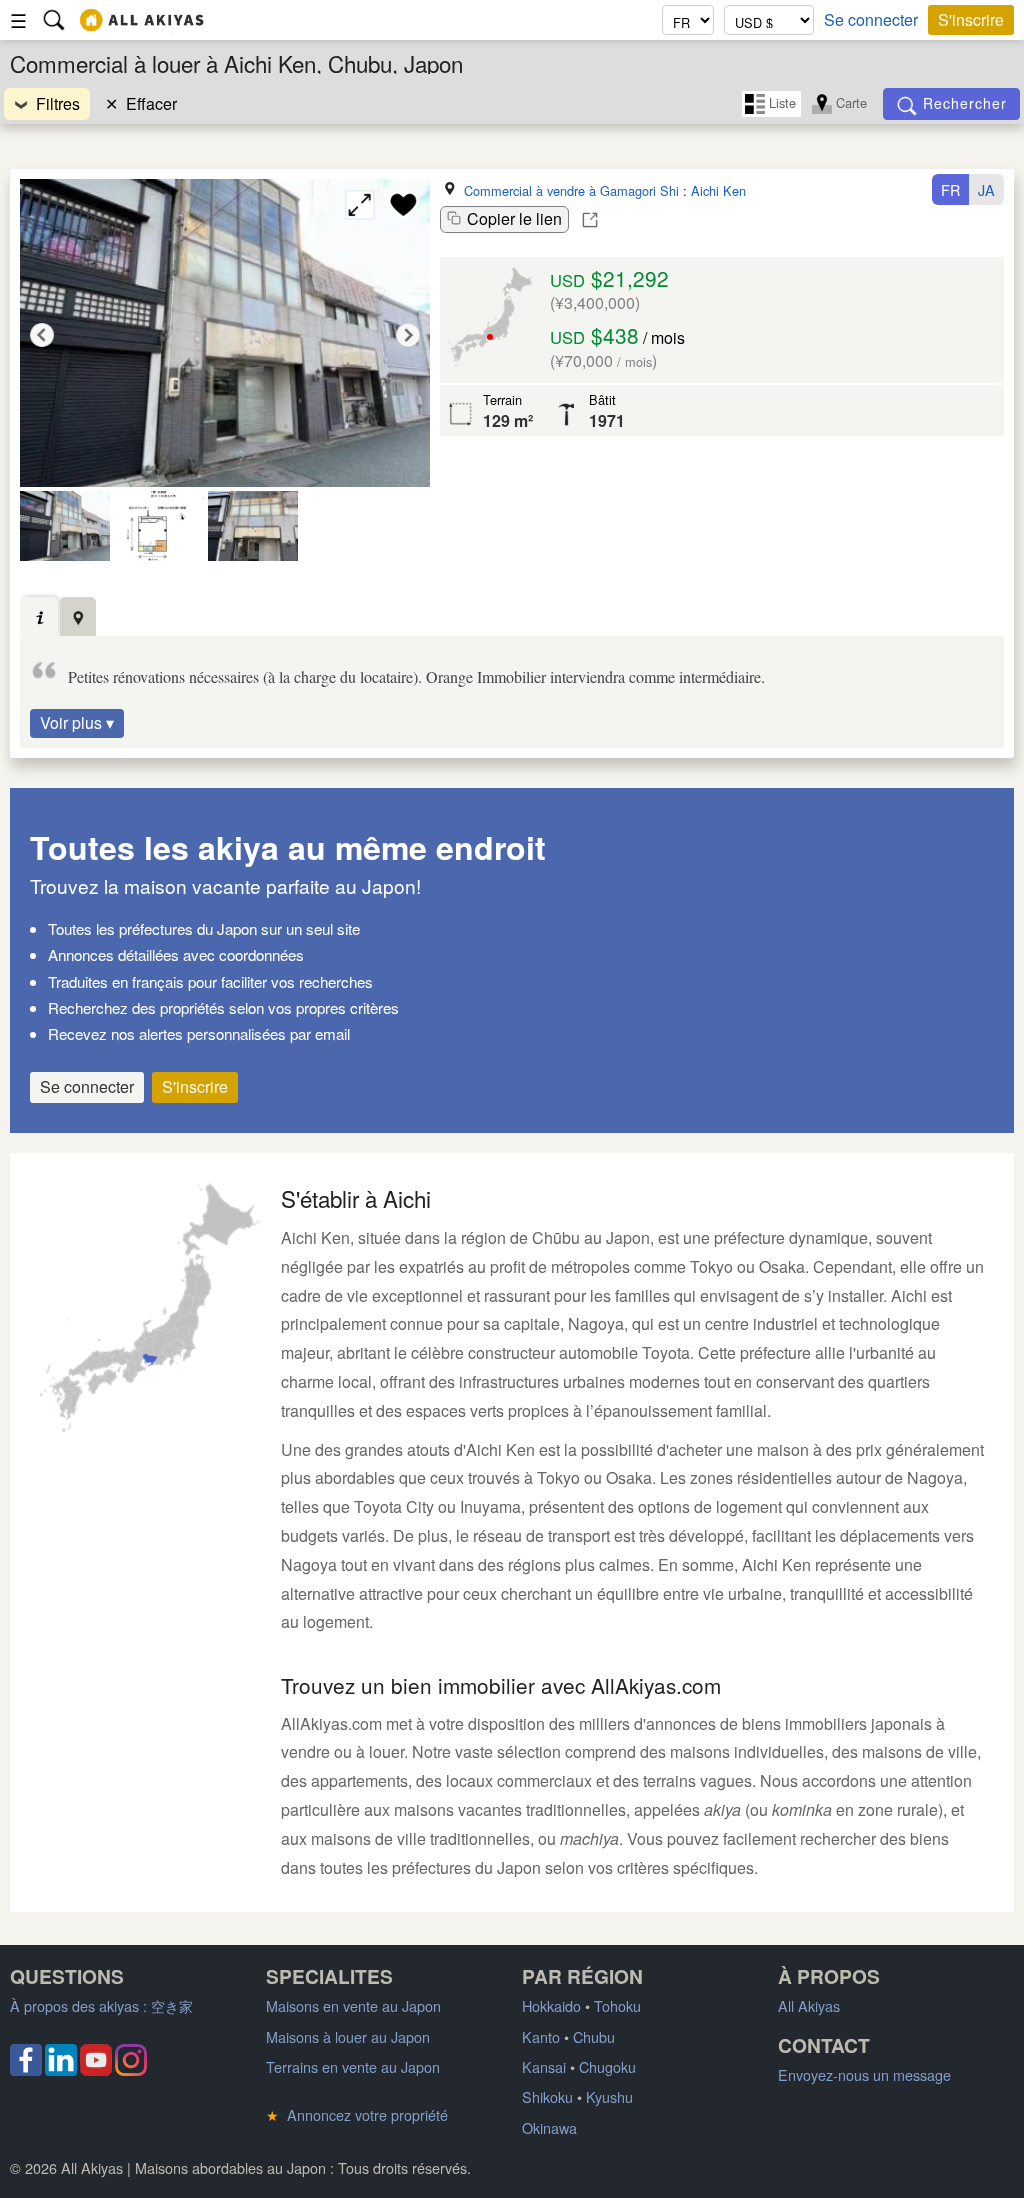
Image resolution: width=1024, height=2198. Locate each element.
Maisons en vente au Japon (353, 2005)
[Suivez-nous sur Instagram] (131, 2069)
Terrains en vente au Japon (353, 2066)
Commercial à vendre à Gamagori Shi (571, 190)
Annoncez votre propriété (357, 2114)
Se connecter (871, 20)
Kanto (541, 2036)
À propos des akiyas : (101, 2005)
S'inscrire (971, 19)
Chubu (594, 2036)
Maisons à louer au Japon (348, 2036)
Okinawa (549, 2127)
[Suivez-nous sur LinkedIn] (61, 2069)
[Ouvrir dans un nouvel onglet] (590, 220)
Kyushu (609, 2096)
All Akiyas (809, 2005)
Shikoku (547, 2096)
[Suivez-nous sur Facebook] (26, 2069)
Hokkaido (551, 2005)
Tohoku (617, 2005)
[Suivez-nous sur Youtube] (96, 2069)
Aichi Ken (718, 190)
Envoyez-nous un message (864, 2074)
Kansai (544, 2066)
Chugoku (607, 2066)
